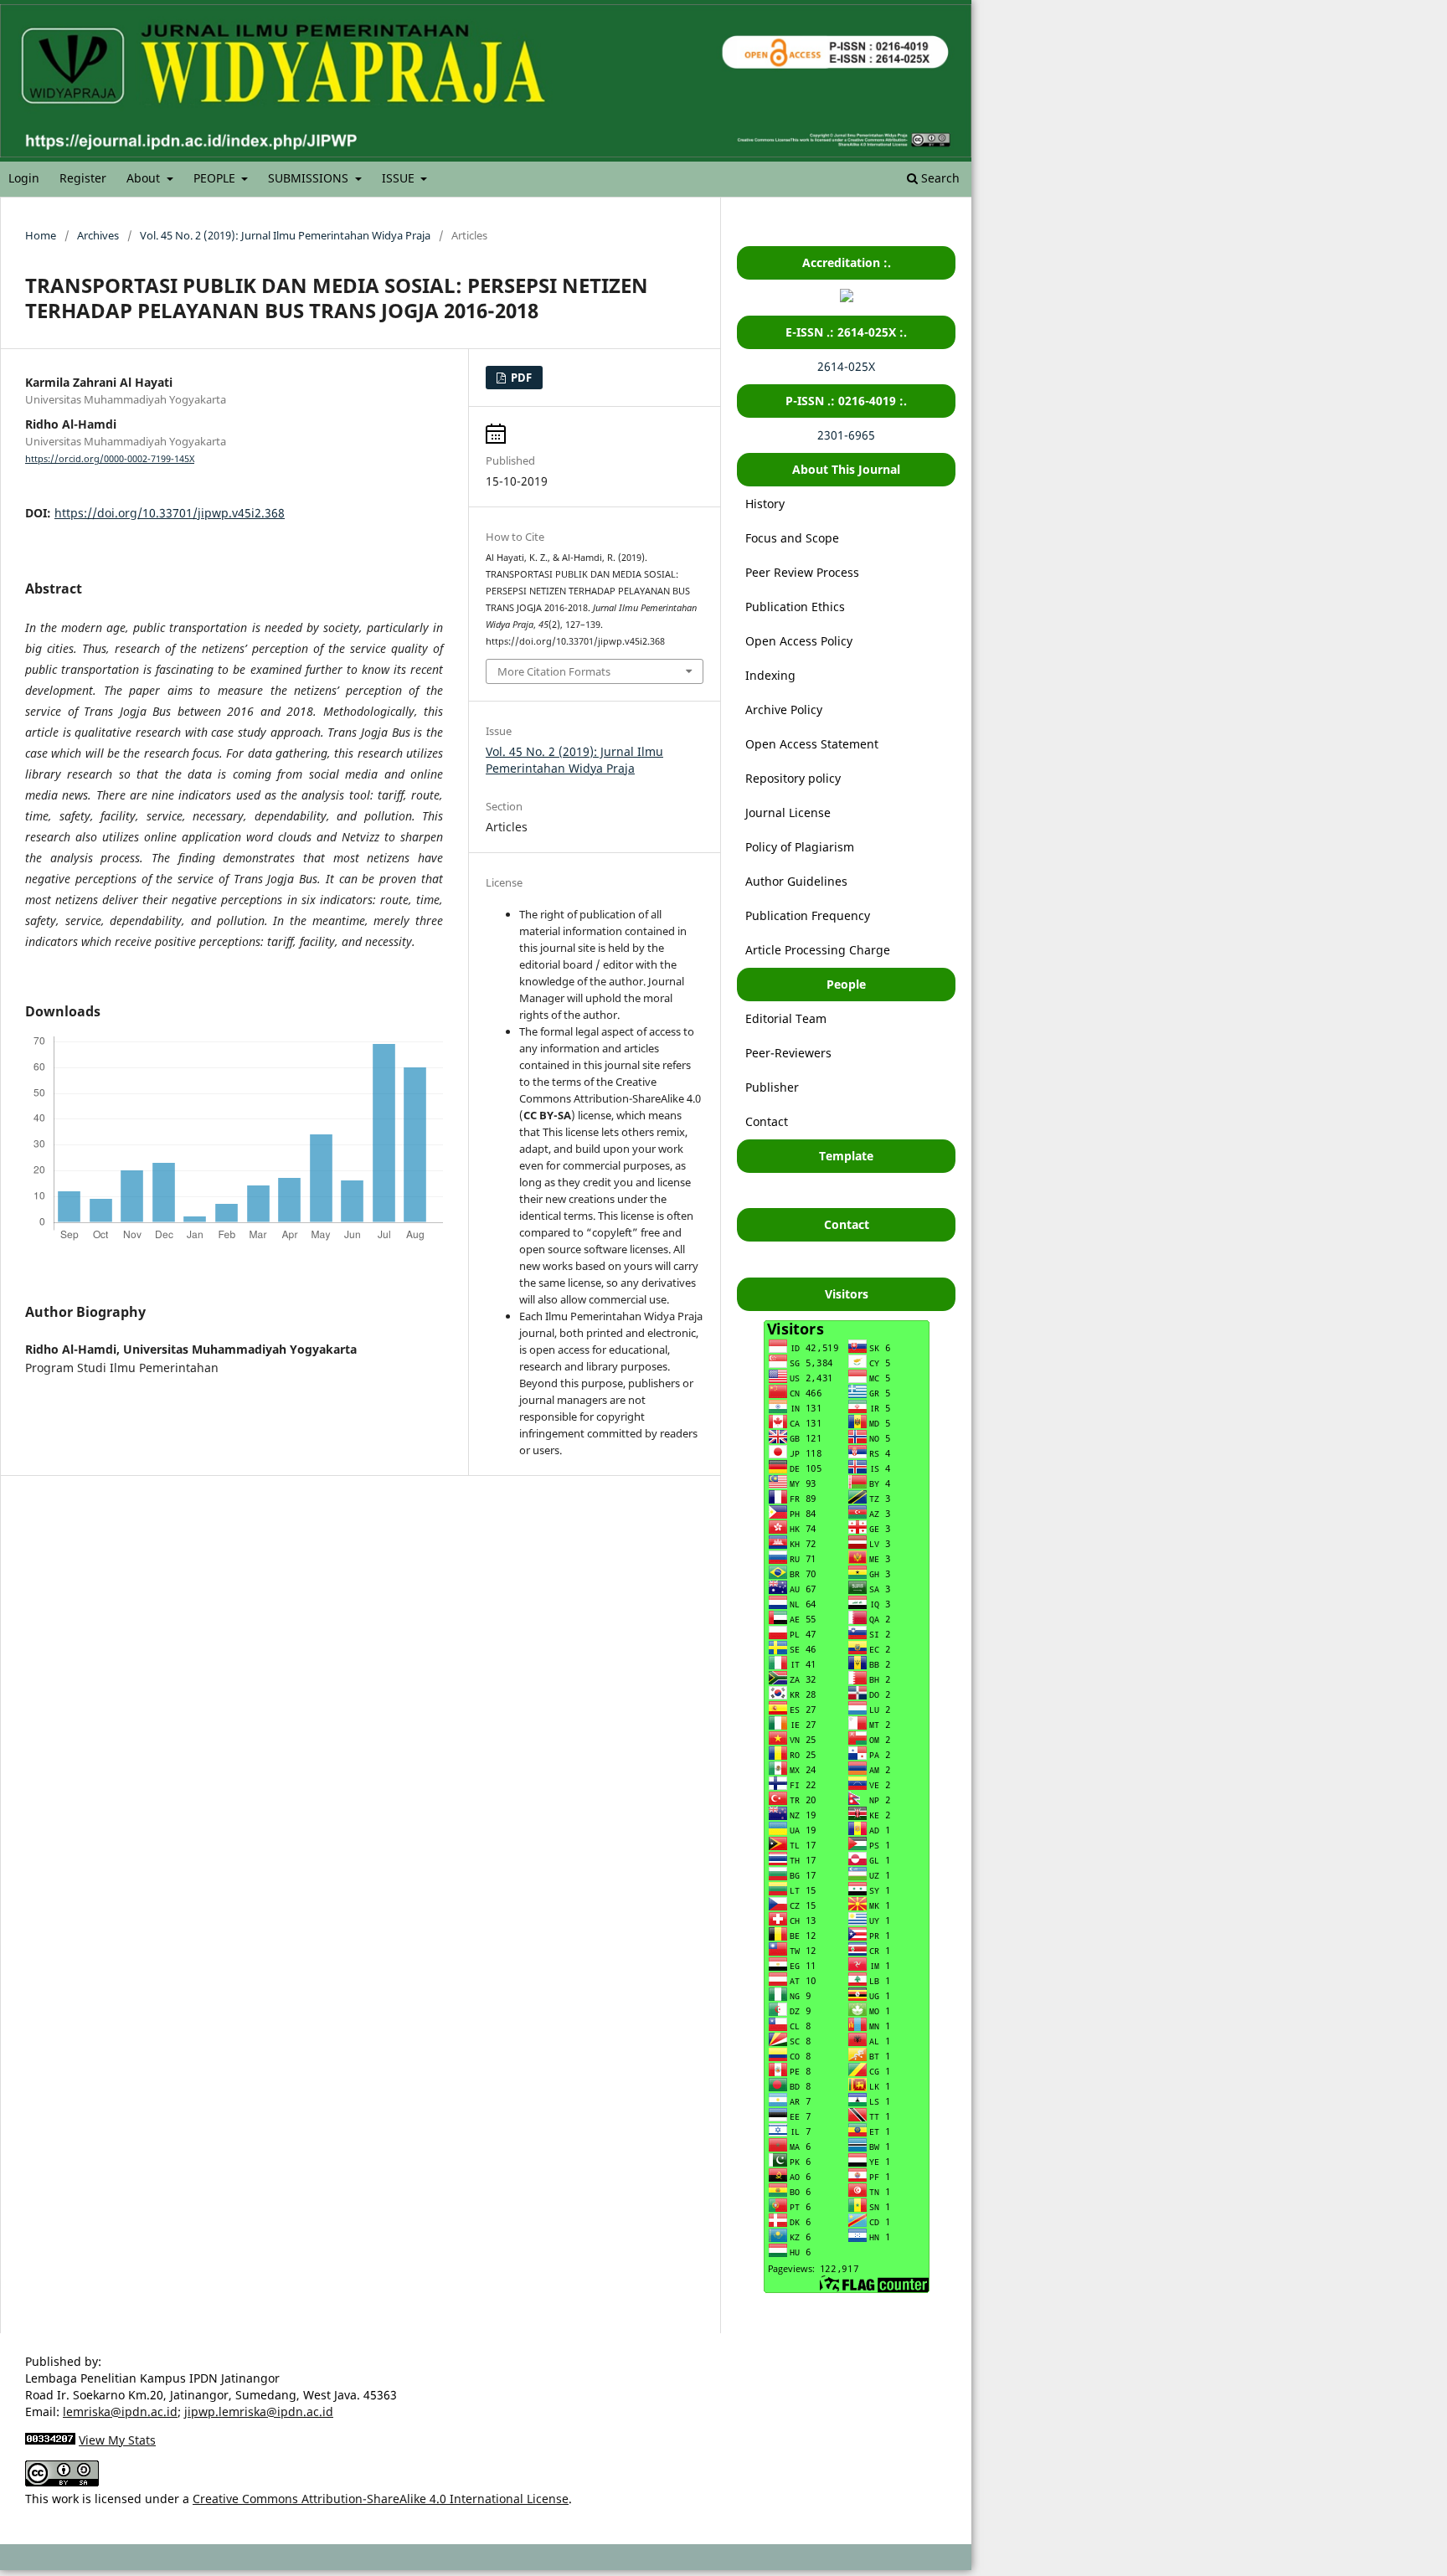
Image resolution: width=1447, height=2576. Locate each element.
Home (41, 235)
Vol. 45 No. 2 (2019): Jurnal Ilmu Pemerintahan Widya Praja (285, 235)
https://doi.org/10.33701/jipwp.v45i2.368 (170, 513)
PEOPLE (216, 178)
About (145, 178)
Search (939, 178)
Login (24, 178)
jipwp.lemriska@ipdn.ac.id (259, 2411)
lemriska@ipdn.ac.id (120, 2411)
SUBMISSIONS (310, 178)
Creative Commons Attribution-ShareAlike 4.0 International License (381, 2499)
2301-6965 (846, 435)
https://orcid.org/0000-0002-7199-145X (110, 459)
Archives (98, 235)
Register (83, 178)
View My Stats (117, 2440)
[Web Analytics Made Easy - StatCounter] (50, 2440)
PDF (520, 378)
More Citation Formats (554, 671)
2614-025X (846, 366)
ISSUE (400, 178)
